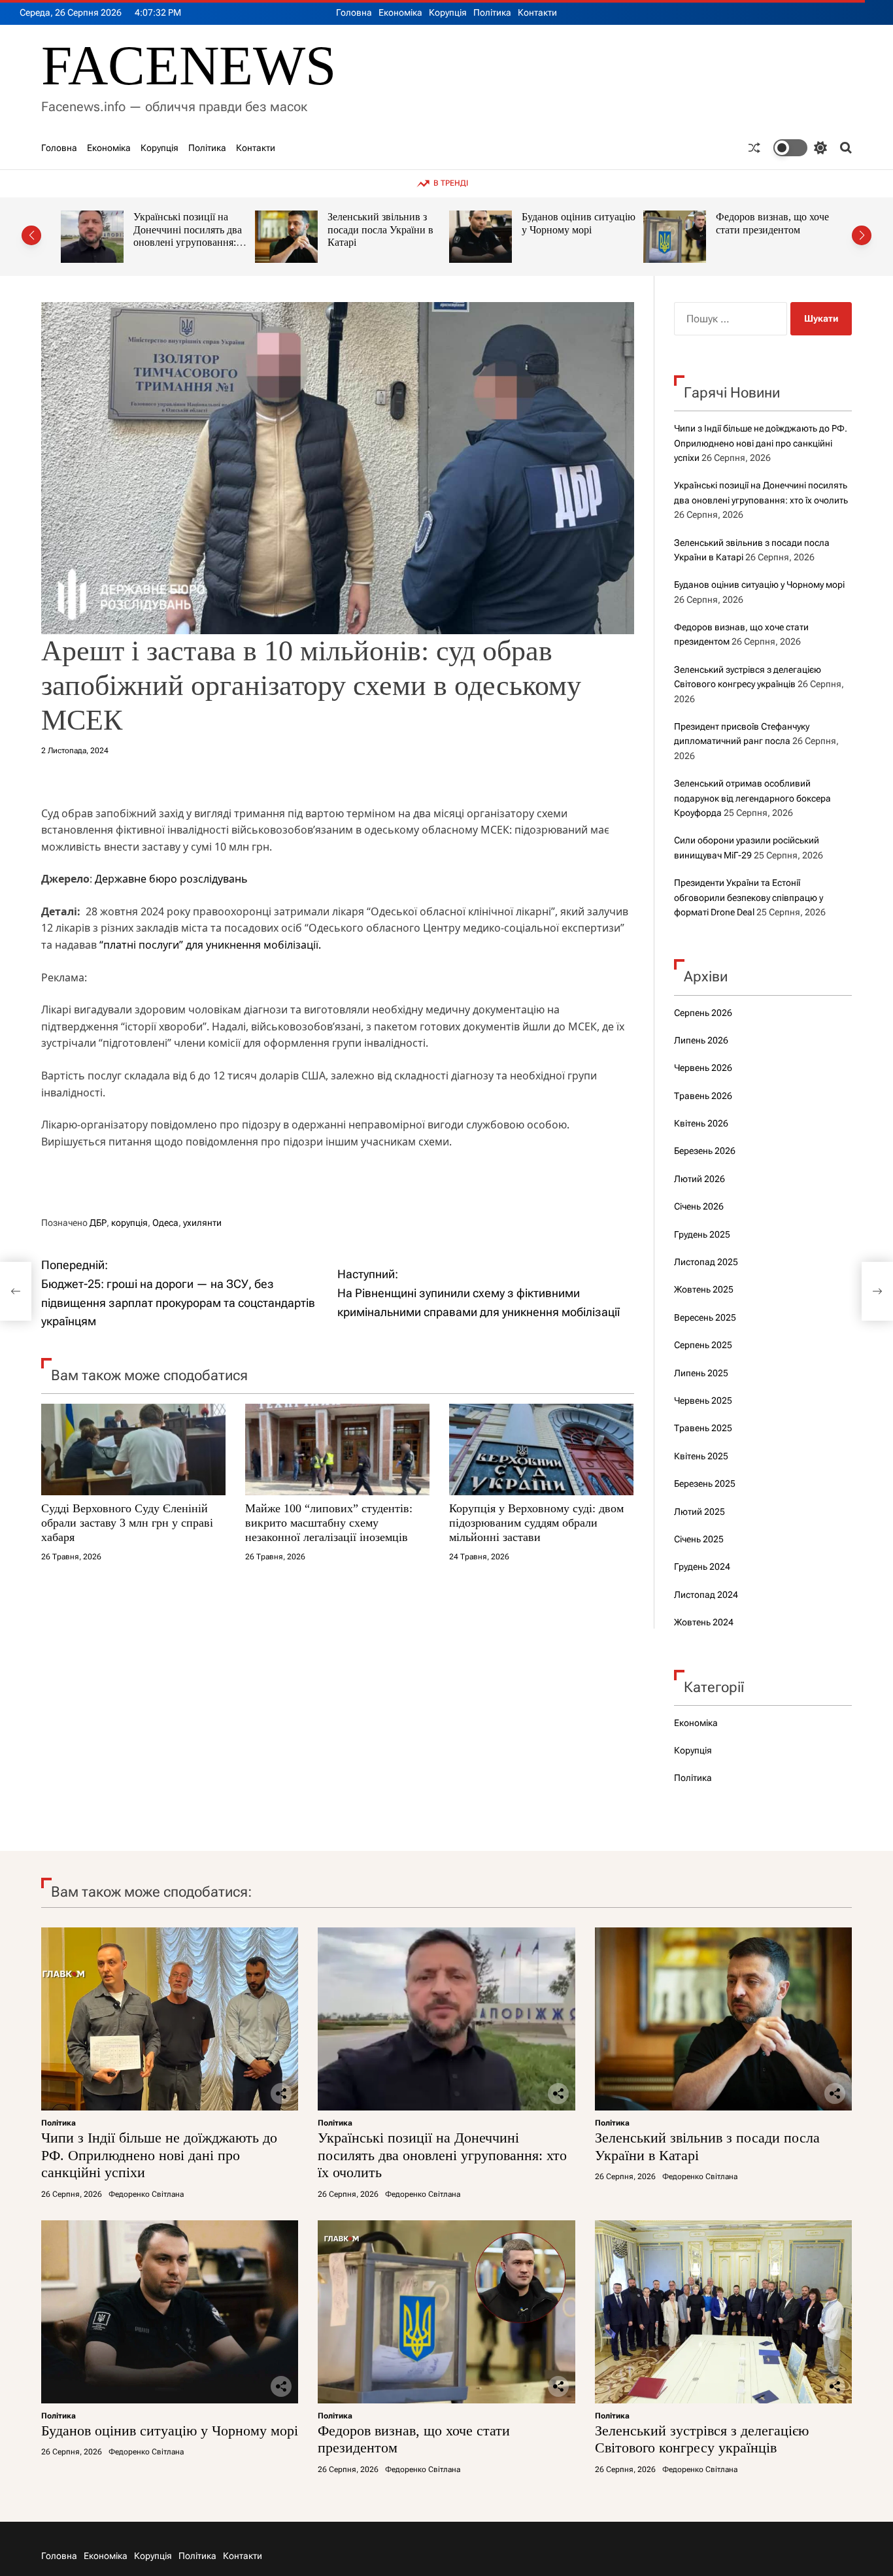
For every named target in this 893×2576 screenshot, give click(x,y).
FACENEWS (189, 66)
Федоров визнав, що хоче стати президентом (578, 223)
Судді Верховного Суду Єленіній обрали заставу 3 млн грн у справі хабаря (127, 1522)
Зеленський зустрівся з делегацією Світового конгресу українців (767, 229)
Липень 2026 (701, 1040)
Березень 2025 (705, 1483)
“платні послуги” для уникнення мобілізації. (210, 945)
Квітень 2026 (701, 1123)
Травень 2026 (703, 1096)
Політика (492, 12)
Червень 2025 (703, 1400)
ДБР (98, 1223)
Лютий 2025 (699, 1512)
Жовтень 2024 (704, 1622)
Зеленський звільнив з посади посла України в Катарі (186, 229)
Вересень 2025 (705, 1317)
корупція (129, 1223)
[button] (31, 235)
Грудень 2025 (702, 1234)
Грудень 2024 (702, 1567)
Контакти (537, 12)
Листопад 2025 (706, 1262)
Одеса (165, 1223)
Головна (354, 12)
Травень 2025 (703, 1428)
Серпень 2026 (703, 1013)
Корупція (448, 12)
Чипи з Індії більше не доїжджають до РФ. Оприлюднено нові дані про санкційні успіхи (761, 443)
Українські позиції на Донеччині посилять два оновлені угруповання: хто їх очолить (442, 2155)
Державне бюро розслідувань (171, 879)
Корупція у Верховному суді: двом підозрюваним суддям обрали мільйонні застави (536, 1522)
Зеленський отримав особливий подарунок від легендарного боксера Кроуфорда (752, 798)
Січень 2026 (699, 1206)
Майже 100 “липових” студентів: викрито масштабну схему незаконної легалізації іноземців (329, 1522)
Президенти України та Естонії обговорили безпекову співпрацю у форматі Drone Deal (749, 897)
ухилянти (202, 1223)
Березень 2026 (705, 1151)
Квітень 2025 (701, 1456)
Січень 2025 (699, 1539)
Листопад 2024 (706, 1595)
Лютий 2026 (699, 1179)
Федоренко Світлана (146, 2194)
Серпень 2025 (703, 1345)
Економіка (400, 12)
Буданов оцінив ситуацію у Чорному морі (384, 223)
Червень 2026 (703, 1068)
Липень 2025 (701, 1373)
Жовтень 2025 (704, 1289)
